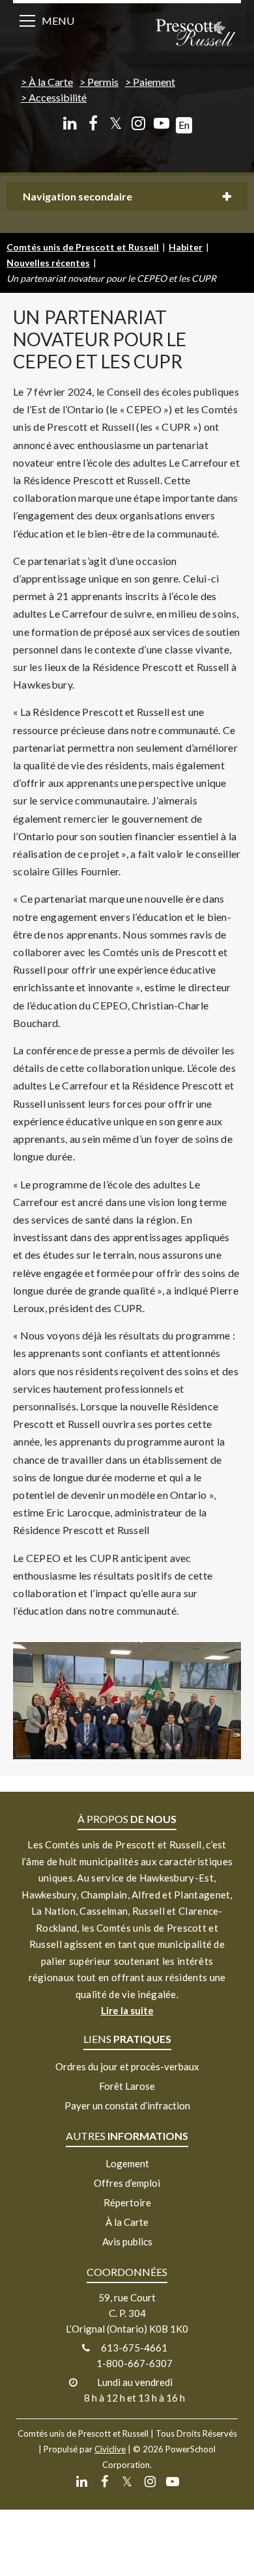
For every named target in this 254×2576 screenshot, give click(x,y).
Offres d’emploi (127, 2183)
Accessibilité (58, 97)
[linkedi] (70, 123)
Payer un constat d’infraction (127, 2105)
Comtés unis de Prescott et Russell (83, 247)
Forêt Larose (127, 2086)
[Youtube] (161, 123)
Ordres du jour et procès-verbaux (127, 2066)
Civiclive (110, 2449)
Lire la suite (127, 2010)
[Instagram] (138, 123)
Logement (127, 2163)
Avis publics (127, 2241)
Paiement (154, 82)
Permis (103, 82)
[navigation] (195, 34)
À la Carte (51, 82)
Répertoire (127, 2202)
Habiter (186, 247)
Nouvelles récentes (48, 263)
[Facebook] (93, 123)
